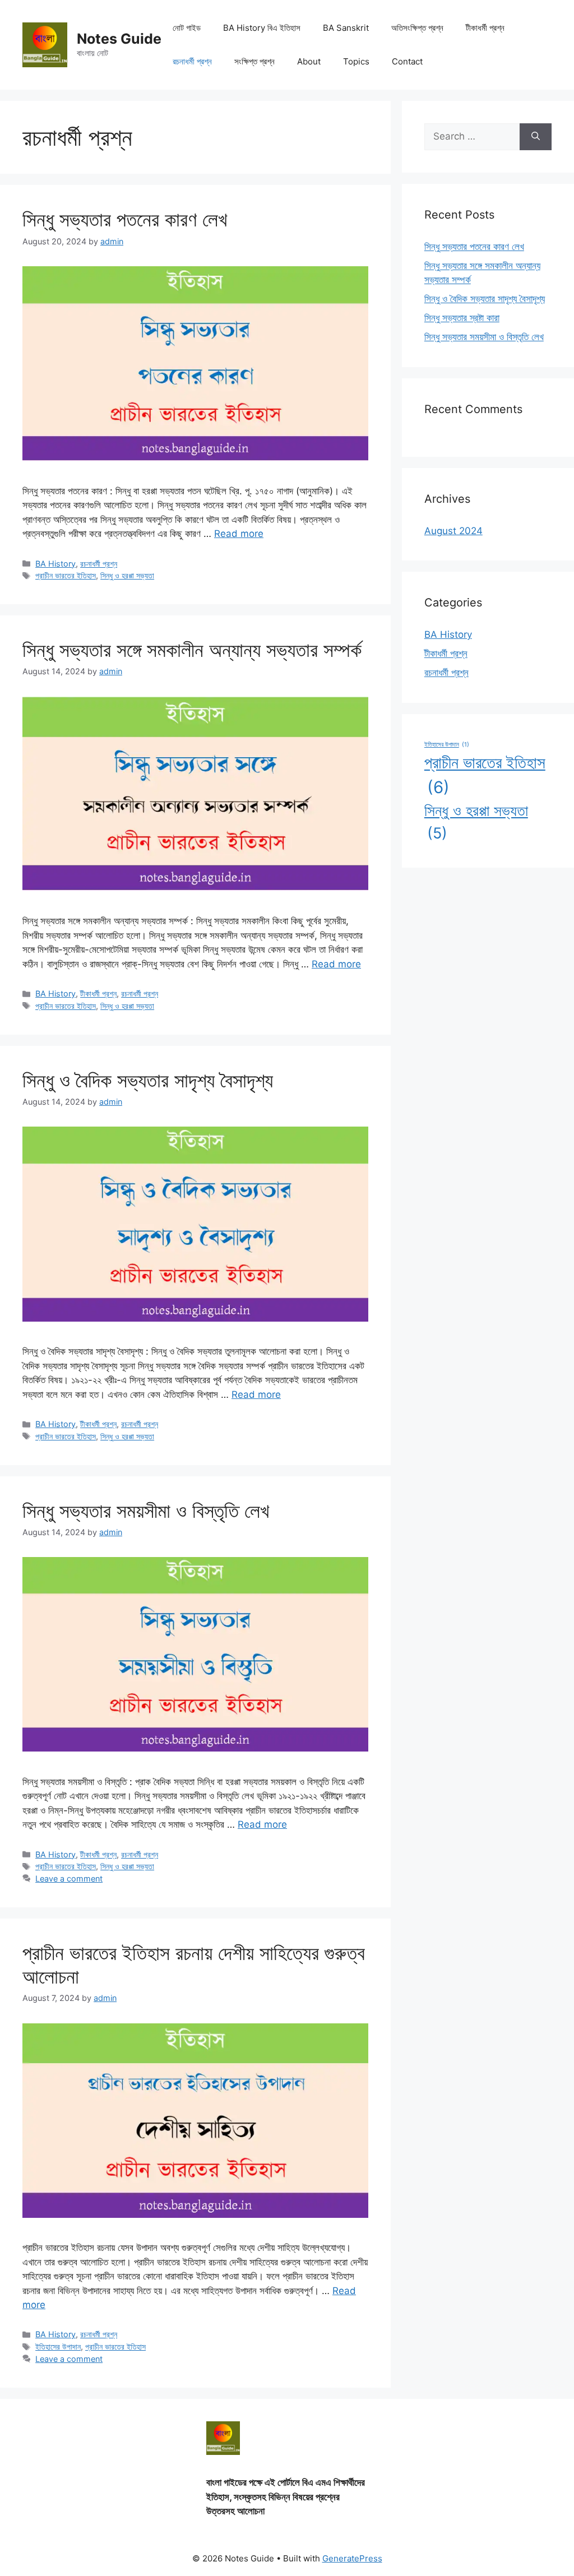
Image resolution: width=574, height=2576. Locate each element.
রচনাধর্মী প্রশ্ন (192, 61)
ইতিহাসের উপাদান (58, 2346)
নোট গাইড (187, 28)
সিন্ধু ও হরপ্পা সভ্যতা (127, 575)
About (309, 61)
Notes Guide (119, 39)
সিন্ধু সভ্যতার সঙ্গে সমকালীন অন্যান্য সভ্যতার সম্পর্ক (192, 650)
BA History (55, 564)
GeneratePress (352, 2558)
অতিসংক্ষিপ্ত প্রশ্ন (417, 28)
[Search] (536, 137)
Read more (239, 534)
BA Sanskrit (346, 28)
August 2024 (453, 531)
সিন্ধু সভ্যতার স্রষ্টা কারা (462, 318)
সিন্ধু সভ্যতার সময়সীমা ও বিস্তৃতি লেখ (146, 1511)
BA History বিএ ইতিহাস (262, 28)
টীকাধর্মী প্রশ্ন (485, 28)
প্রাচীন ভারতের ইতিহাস (66, 575)
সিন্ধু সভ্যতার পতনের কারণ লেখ (125, 219)
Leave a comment (69, 1878)
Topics (356, 61)
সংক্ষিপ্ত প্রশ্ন (254, 61)
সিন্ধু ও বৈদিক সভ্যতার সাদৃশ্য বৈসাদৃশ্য (148, 1080)
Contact (407, 61)
